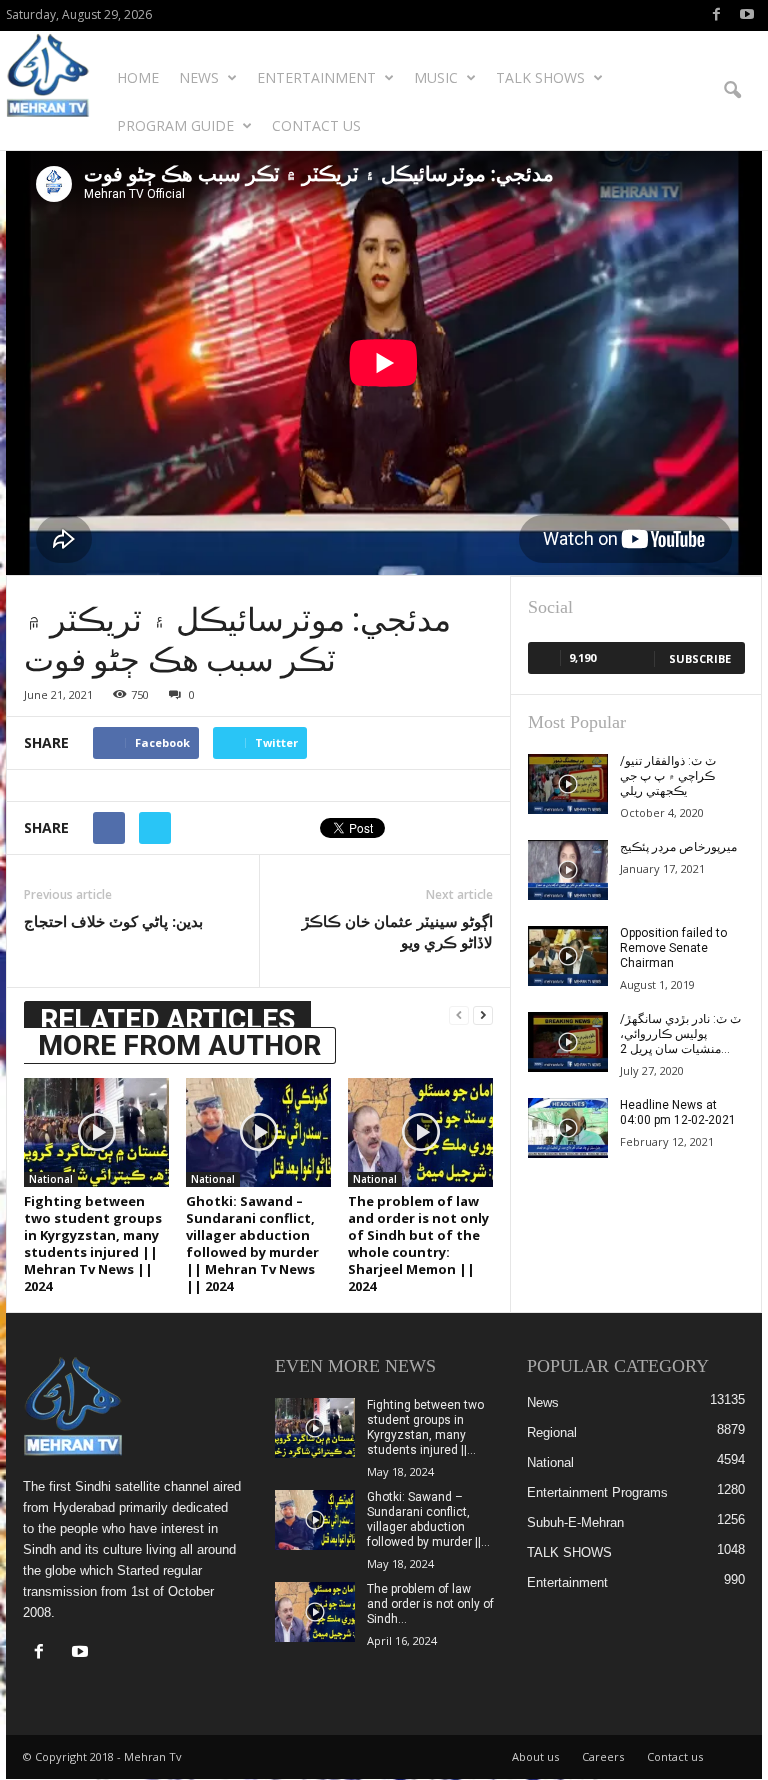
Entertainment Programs (597, 1492)
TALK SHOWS (540, 77)
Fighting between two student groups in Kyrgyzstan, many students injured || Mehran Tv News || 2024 (93, 1243)
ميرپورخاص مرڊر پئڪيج (678, 847)
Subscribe (700, 658)
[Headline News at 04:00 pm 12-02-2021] (568, 1128)
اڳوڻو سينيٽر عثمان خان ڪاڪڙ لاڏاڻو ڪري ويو (397, 931)
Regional (552, 1432)
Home (138, 77)
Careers (603, 1756)
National (51, 1179)
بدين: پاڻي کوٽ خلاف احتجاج (113, 921)
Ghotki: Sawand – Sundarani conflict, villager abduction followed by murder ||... (428, 1519)
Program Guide (175, 125)
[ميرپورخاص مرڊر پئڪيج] (568, 870)
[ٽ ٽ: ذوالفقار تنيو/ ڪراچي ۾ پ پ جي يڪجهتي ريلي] (568, 784)
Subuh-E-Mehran (575, 1522)
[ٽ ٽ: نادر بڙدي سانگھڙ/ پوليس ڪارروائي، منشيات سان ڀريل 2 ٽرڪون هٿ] (568, 1042)
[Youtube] (747, 15)
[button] (732, 91)
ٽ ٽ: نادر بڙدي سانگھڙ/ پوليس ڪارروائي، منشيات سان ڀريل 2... (680, 1034)
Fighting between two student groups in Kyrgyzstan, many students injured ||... (425, 1427)
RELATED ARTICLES (167, 1019)
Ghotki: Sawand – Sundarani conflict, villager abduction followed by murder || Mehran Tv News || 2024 (252, 1243)
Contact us (316, 125)
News (199, 77)
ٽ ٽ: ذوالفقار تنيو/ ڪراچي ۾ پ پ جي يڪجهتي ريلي (668, 776)
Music (436, 77)
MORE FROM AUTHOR (179, 1045)
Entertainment (316, 77)
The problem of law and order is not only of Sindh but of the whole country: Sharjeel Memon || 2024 (418, 1243)
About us (535, 1756)
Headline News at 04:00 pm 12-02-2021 (678, 1112)
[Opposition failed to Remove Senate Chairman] (568, 956)
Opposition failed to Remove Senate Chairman (673, 948)
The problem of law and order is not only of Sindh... (430, 1604)
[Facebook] (716, 15)
